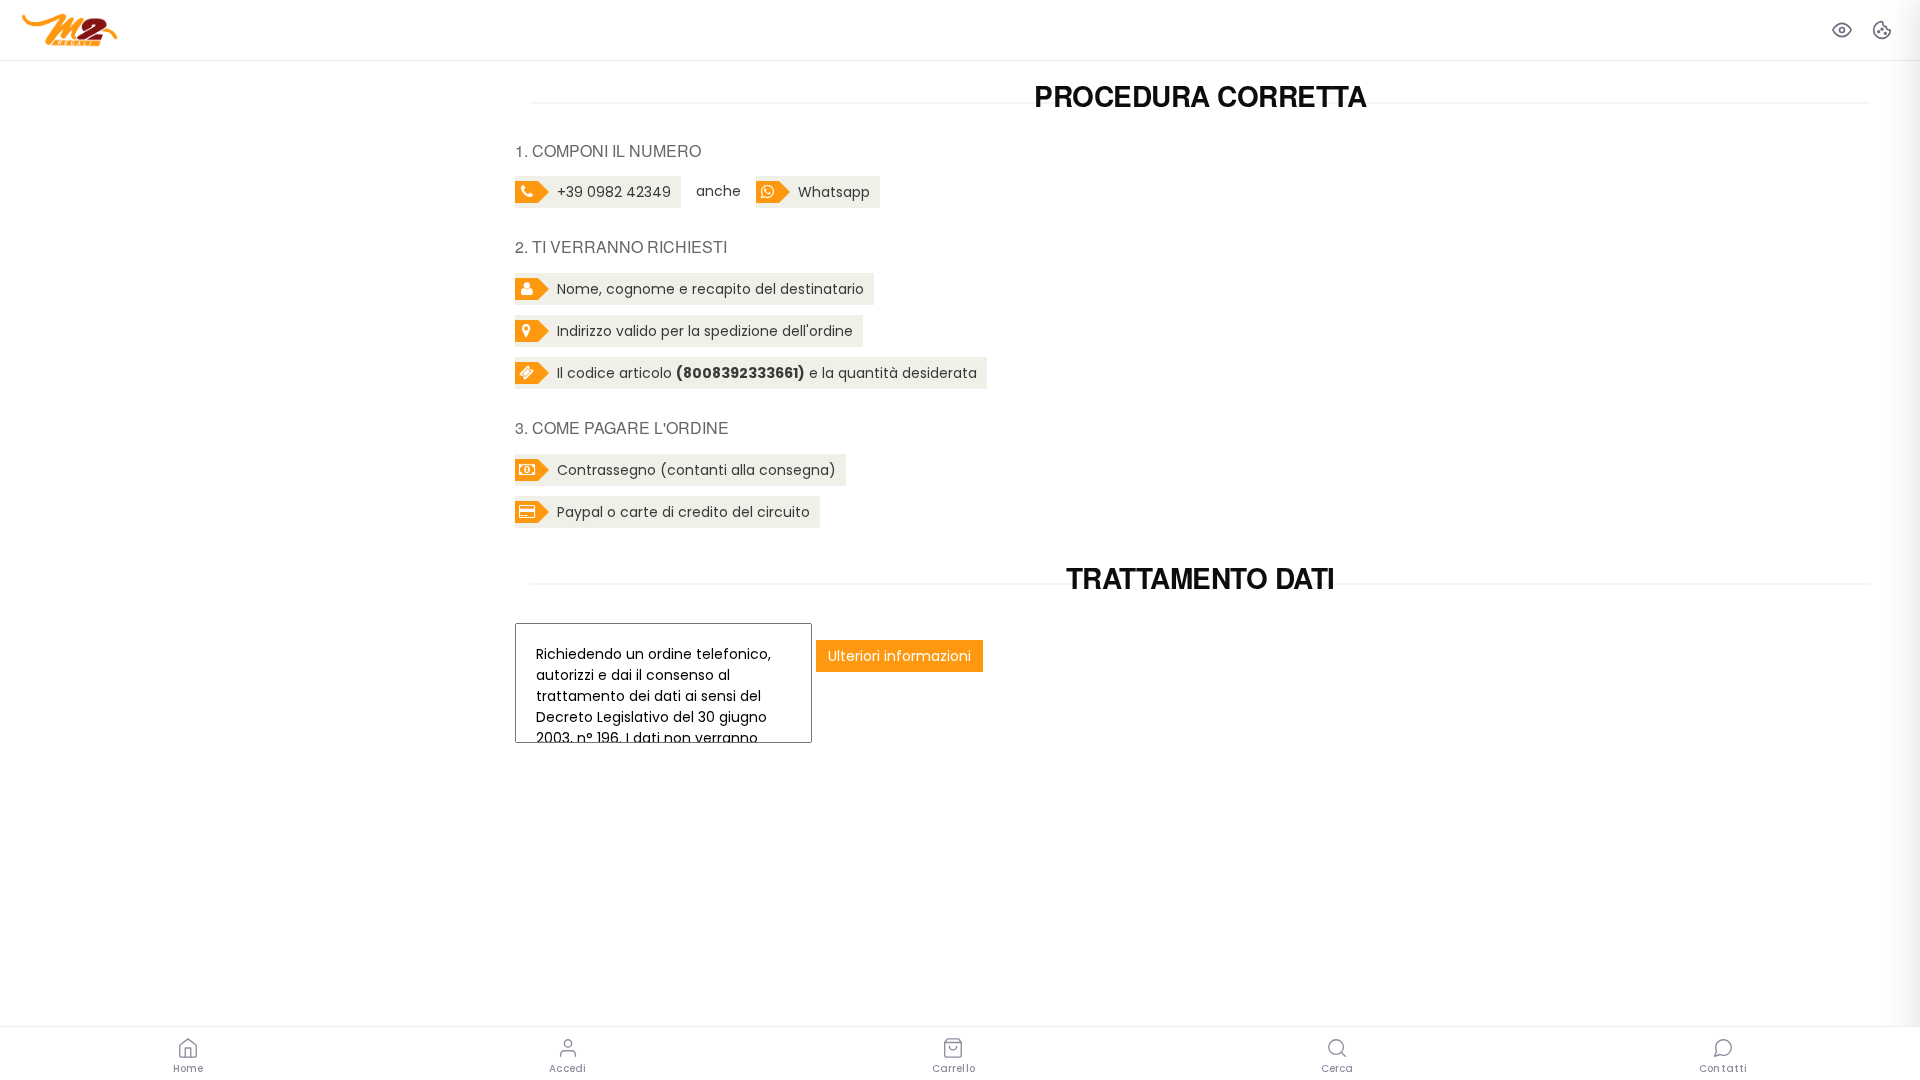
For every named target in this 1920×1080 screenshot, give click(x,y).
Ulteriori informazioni (899, 656)
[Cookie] (1882, 30)
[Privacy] (1842, 30)
